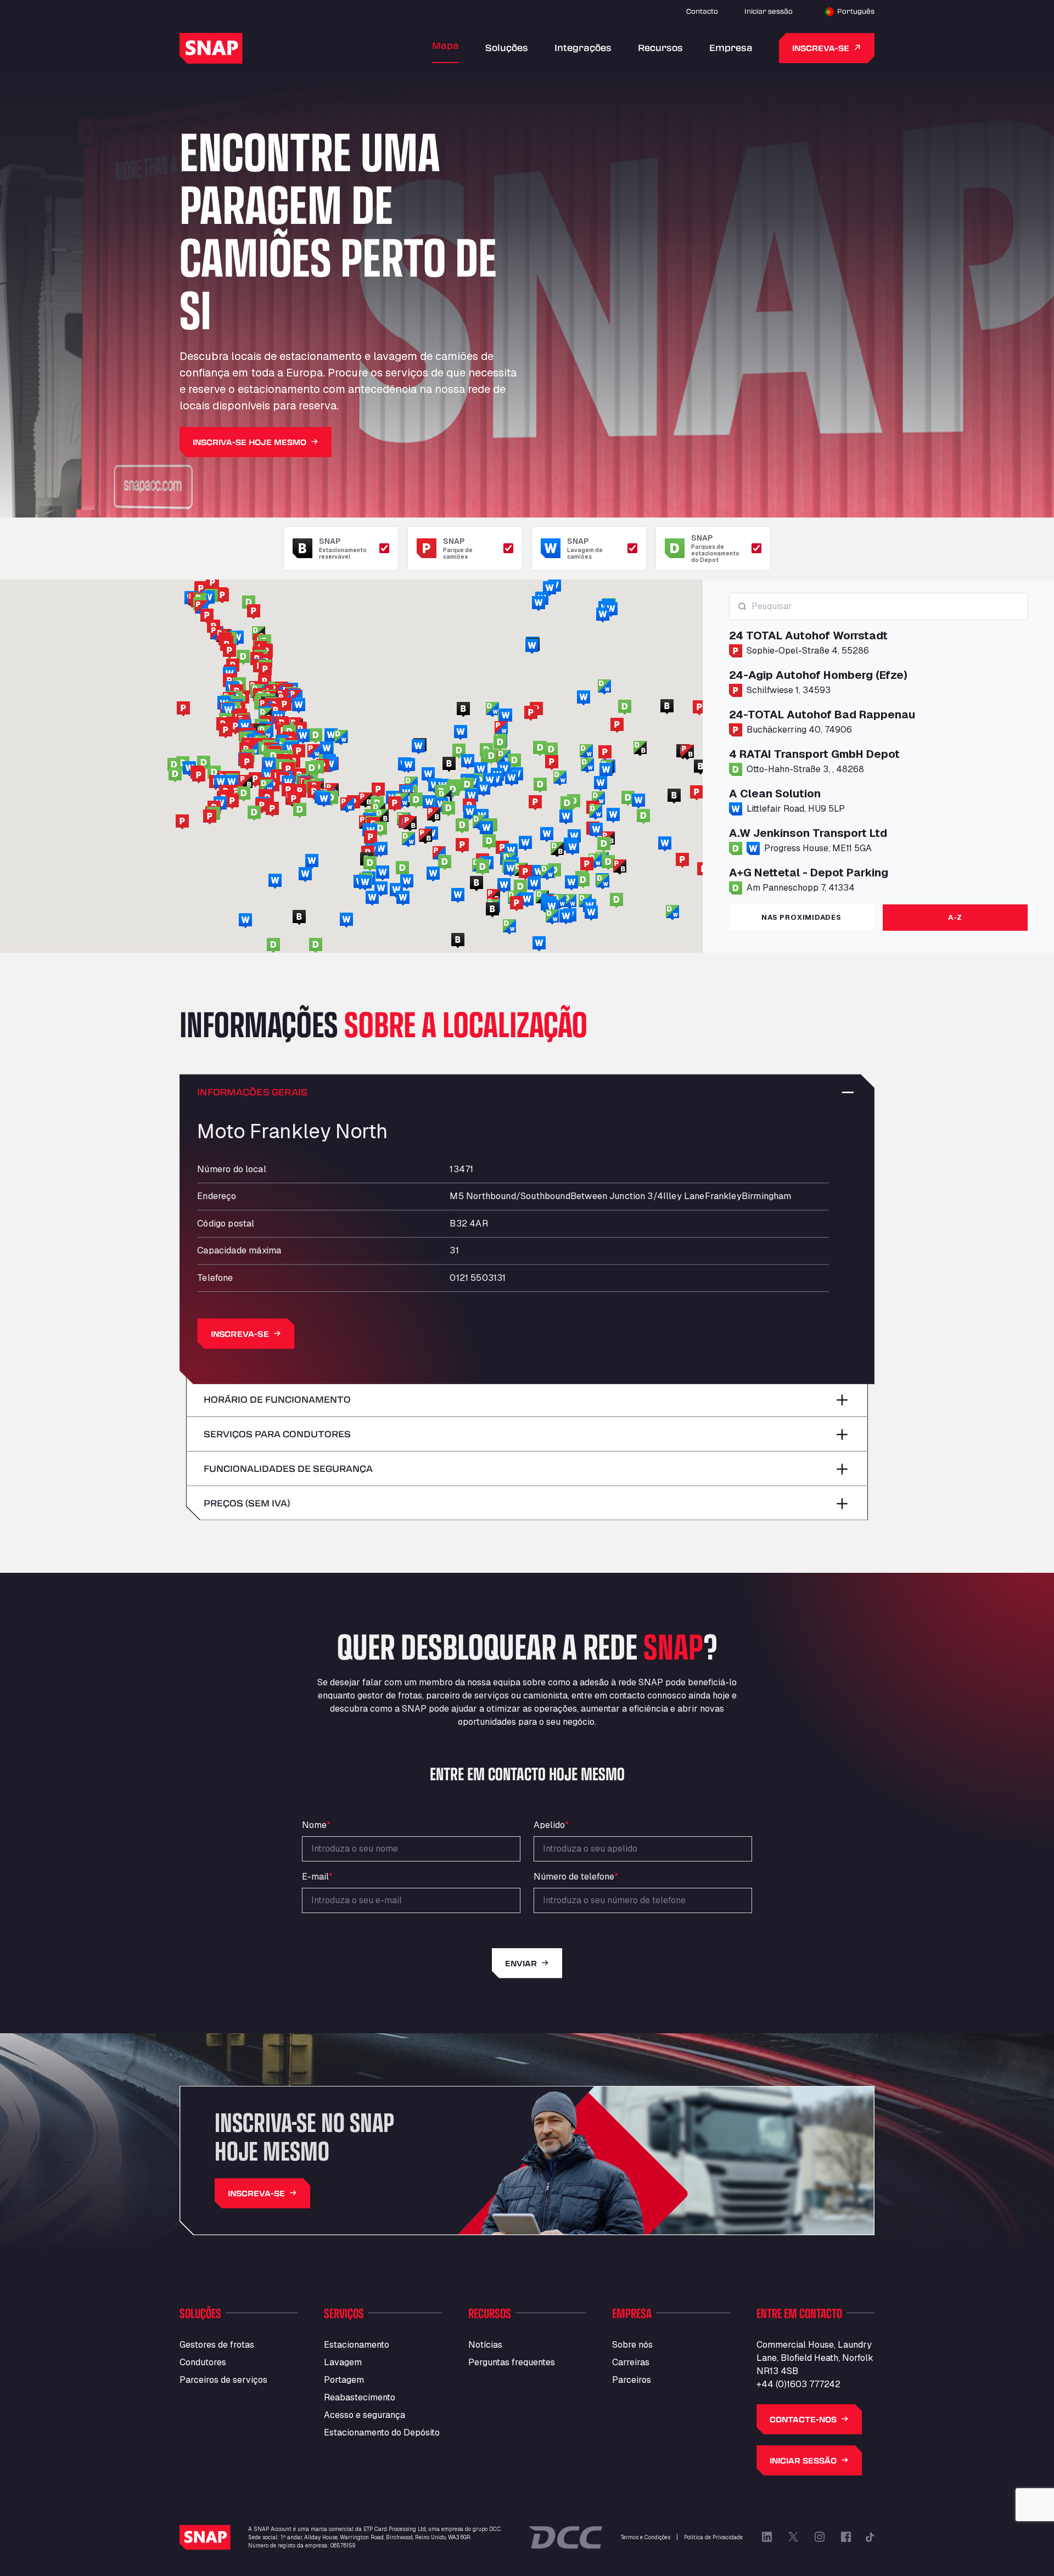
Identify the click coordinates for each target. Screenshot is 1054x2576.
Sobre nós (632, 2345)
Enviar (521, 1963)
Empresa (731, 47)
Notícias (485, 2345)
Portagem (344, 2380)
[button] (453, 790)
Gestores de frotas (217, 2345)
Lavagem (343, 2362)
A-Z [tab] (955, 917)
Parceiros (632, 2380)
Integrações (583, 47)
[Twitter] (793, 2537)
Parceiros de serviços (223, 2380)
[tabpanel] (878, 744)
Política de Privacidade (713, 2537)
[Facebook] (846, 2537)
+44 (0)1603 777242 (798, 2384)
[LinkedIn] (767, 2537)
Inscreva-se (821, 48)
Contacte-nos (803, 2419)
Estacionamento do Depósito (382, 2432)
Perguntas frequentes (512, 2362)
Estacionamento (357, 2345)
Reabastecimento (360, 2397)
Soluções (507, 47)
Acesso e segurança (365, 2415)
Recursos (660, 47)
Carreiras (631, 2362)
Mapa (445, 45)
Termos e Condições (646, 2537)
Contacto (702, 11)
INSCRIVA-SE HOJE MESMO (250, 442)
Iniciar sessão (769, 11)
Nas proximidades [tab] (801, 917)
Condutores (203, 2362)
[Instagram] (820, 2537)
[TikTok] (870, 2537)
